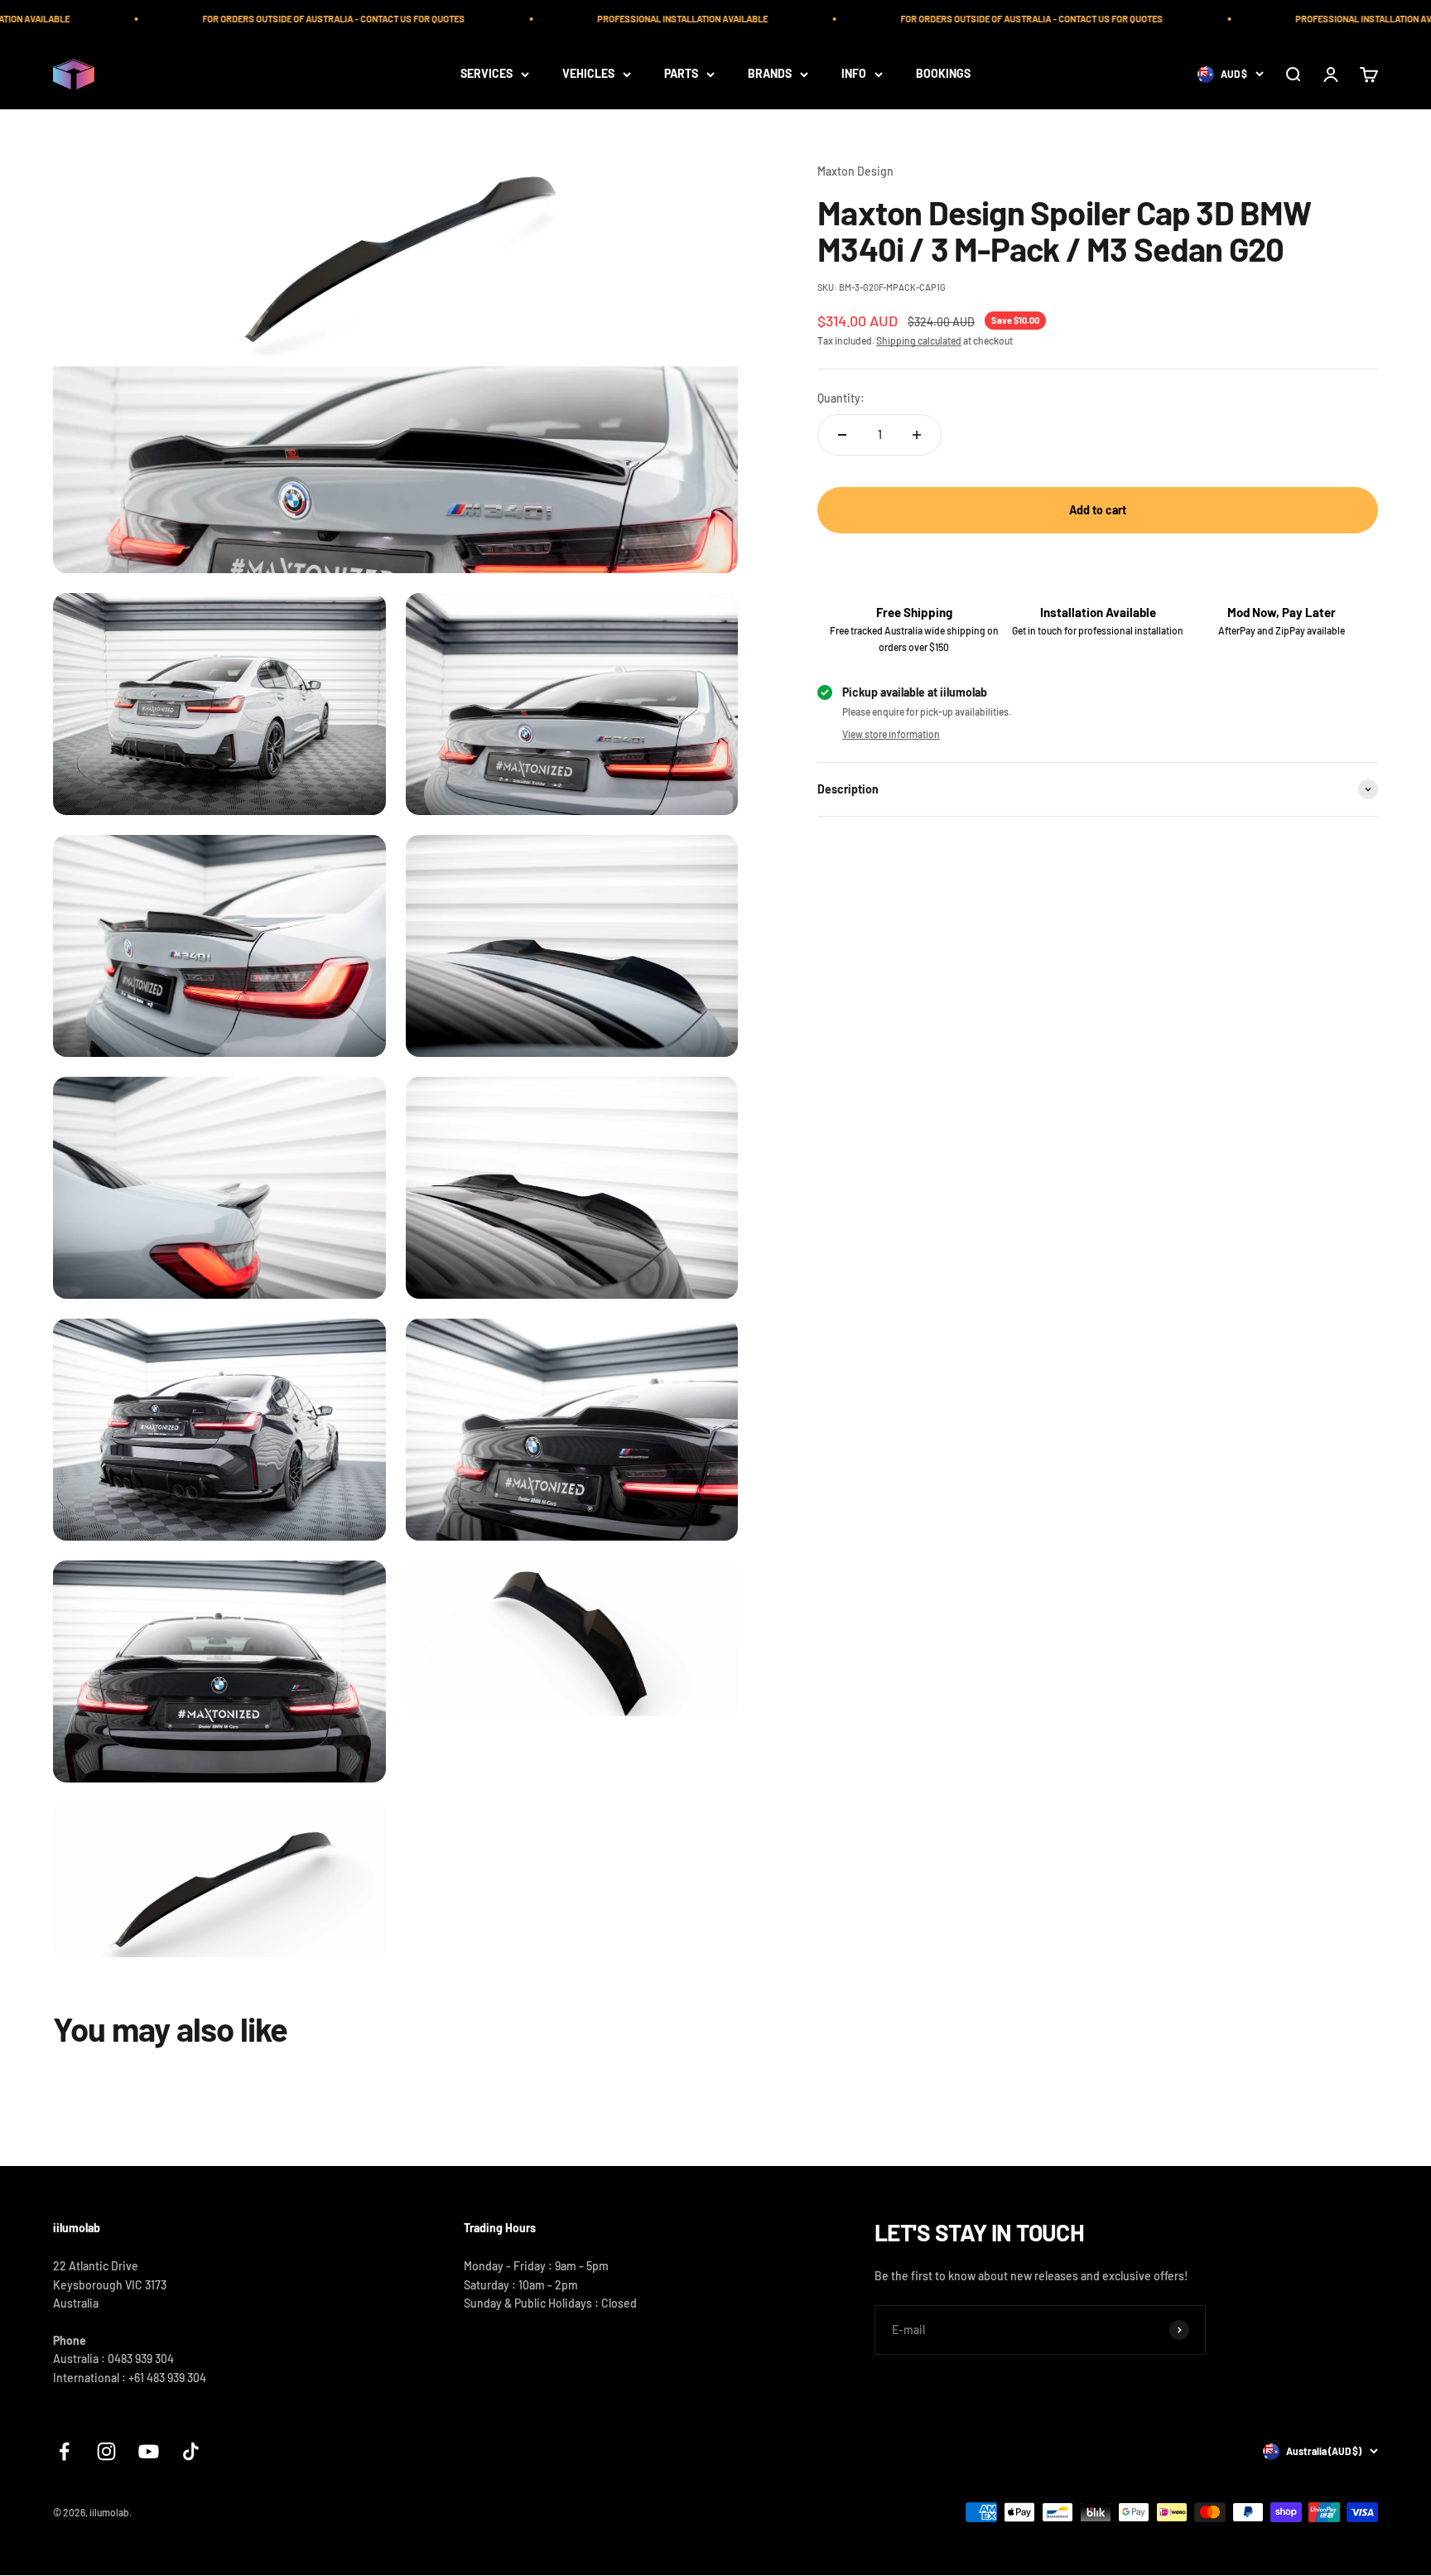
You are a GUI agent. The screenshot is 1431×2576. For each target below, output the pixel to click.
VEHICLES (588, 73)
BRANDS (770, 73)
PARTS (681, 73)
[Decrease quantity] (842, 435)
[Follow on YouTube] (149, 2451)
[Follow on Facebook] (64, 2451)
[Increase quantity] (917, 435)
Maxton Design (855, 171)
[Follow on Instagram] (106, 2451)
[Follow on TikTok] (191, 2451)
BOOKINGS (943, 73)
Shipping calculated (919, 340)
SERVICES (487, 73)
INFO (854, 73)
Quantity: (841, 398)
